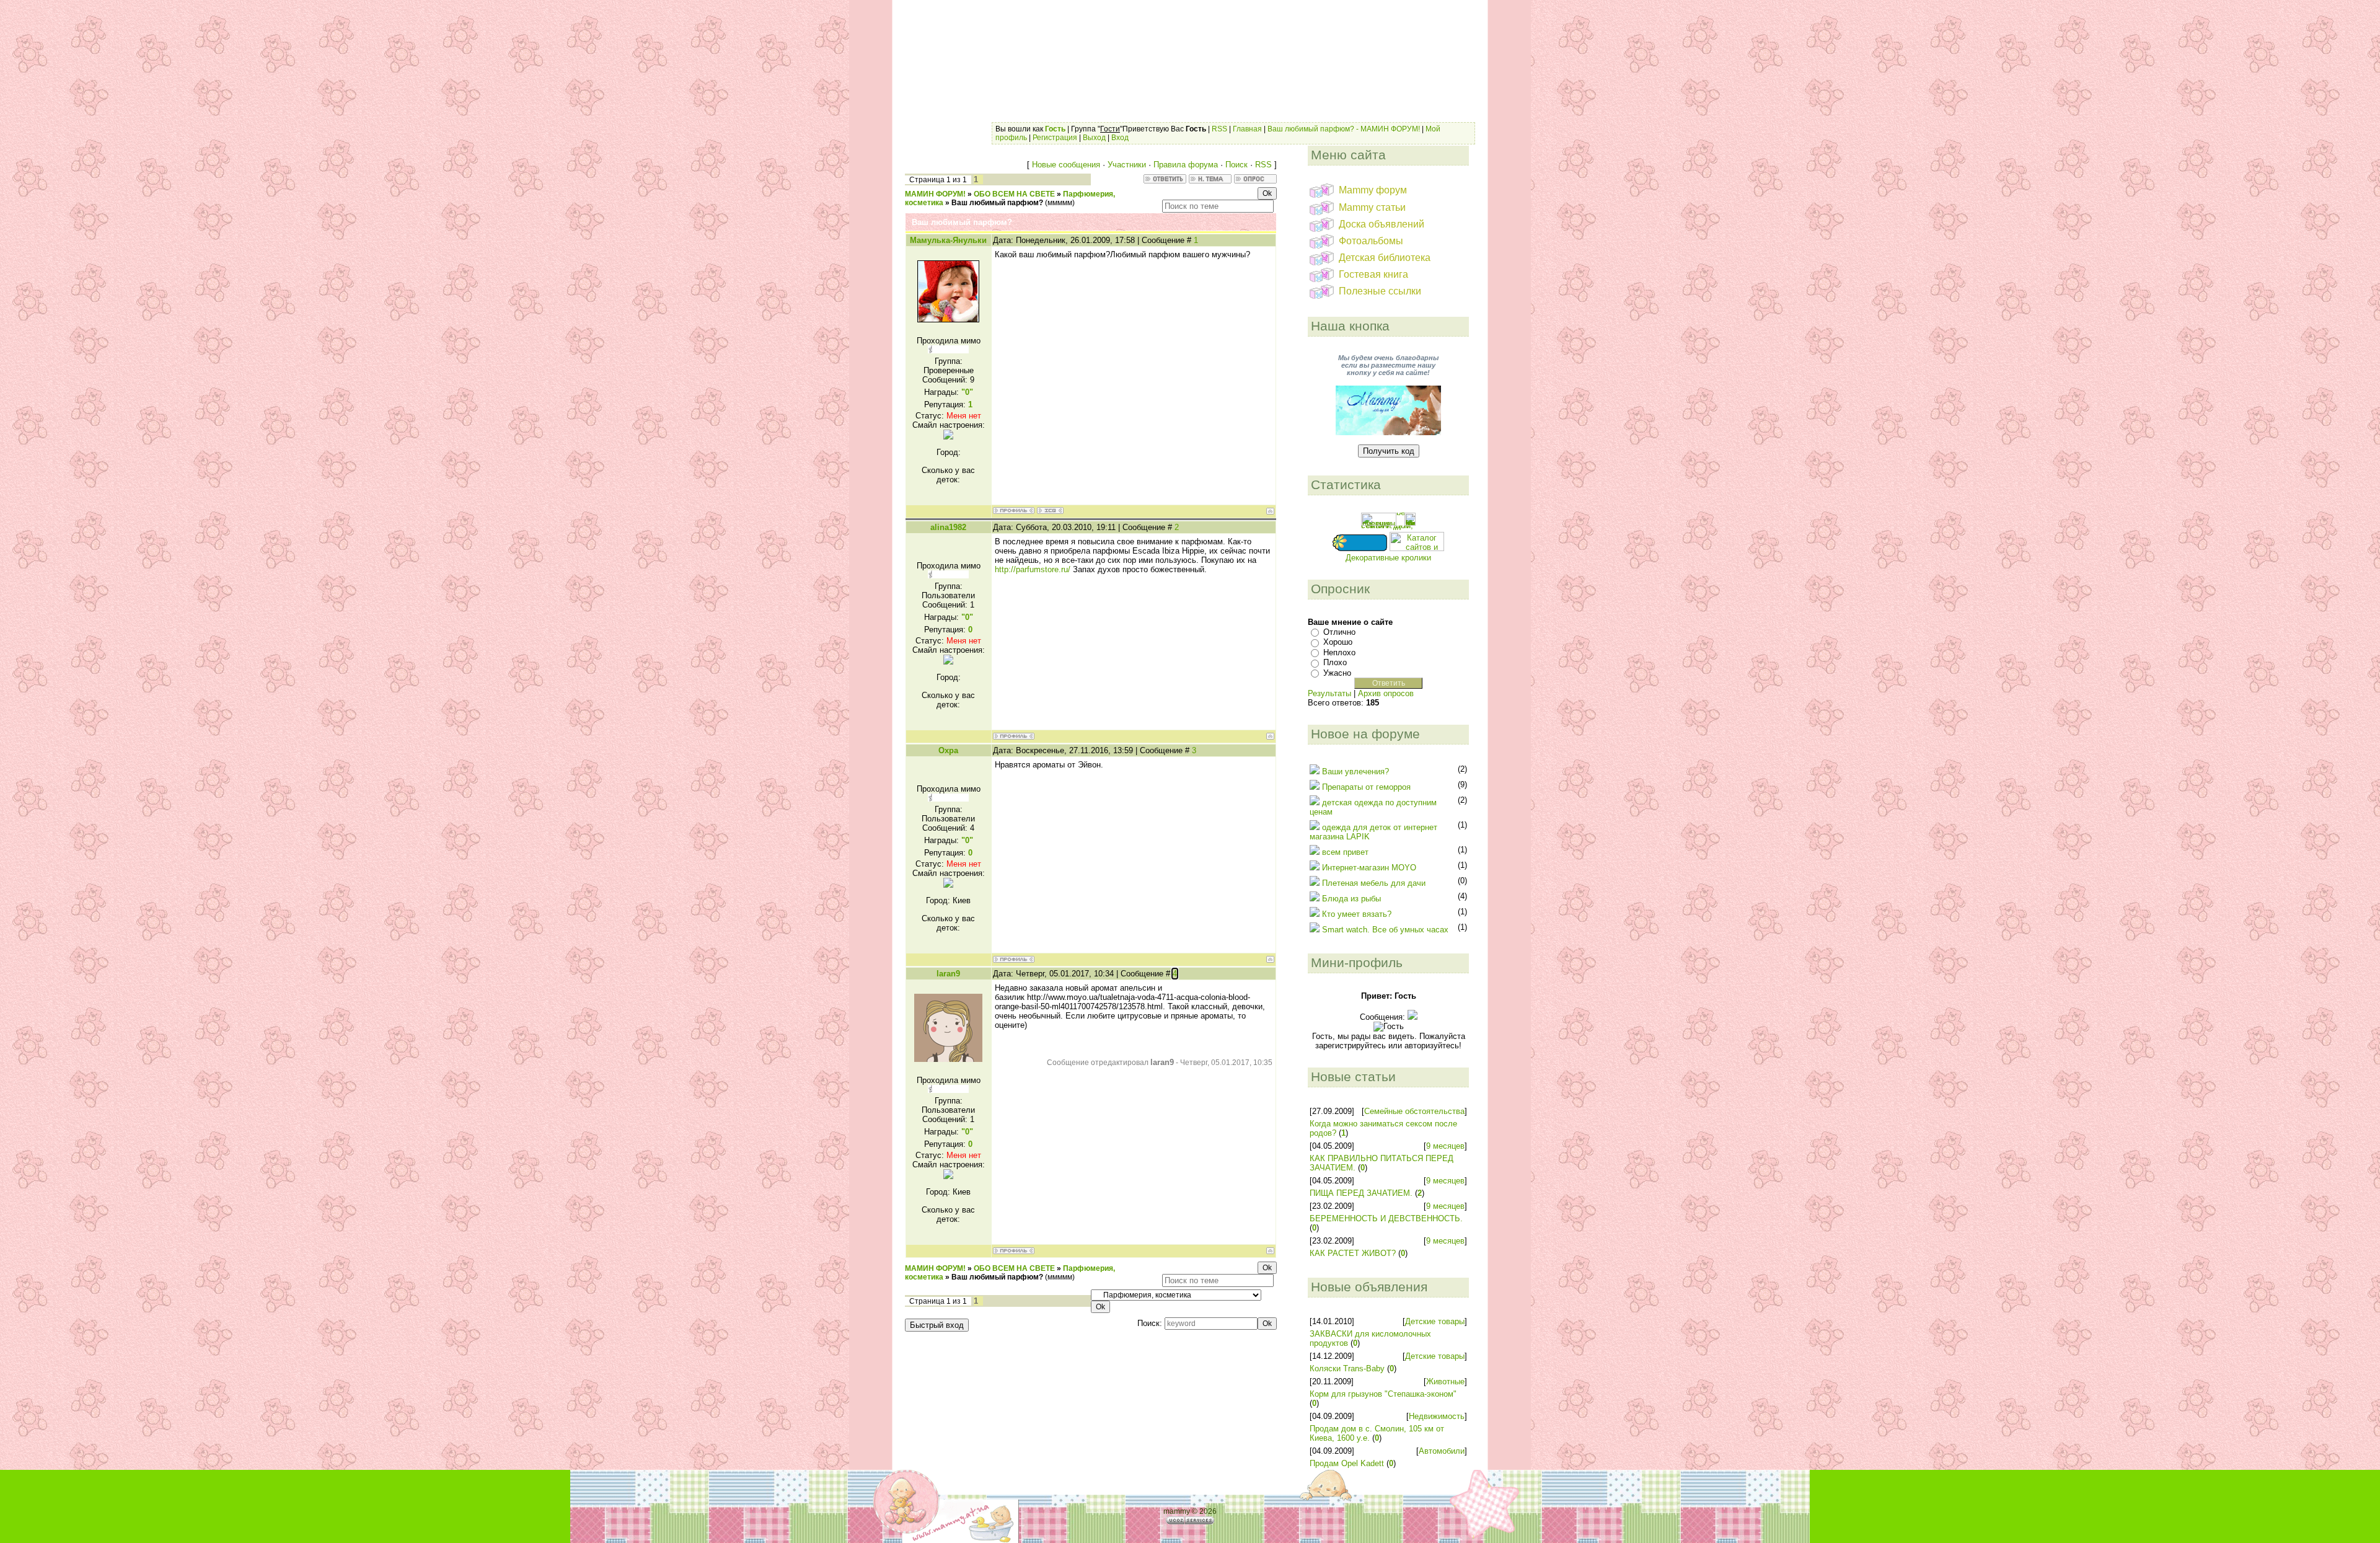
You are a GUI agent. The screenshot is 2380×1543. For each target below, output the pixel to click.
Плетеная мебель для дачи (1374, 883)
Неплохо (1339, 652)
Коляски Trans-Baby (1347, 1368)
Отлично (1339, 632)
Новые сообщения (1066, 165)
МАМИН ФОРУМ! (935, 194)
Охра (948, 750)
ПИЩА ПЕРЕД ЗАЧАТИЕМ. (1361, 1193)
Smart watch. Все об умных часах (1385, 930)
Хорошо (1338, 642)
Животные (1445, 1382)
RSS (1219, 129)
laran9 (948, 974)
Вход (1120, 138)
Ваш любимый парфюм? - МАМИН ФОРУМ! (1344, 129)
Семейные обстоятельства (1414, 1111)
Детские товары (1435, 1321)
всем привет (1345, 852)
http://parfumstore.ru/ (1034, 569)
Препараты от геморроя (1366, 787)
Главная (1247, 129)
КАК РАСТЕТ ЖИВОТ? (1353, 1253)
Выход (1094, 138)
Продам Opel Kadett (1347, 1463)
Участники (1127, 165)
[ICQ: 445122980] (1050, 511)
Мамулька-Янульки (948, 240)
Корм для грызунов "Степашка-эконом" (1383, 1394)
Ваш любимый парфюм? (997, 203)
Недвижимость (1437, 1416)
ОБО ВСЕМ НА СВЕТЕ (1014, 194)
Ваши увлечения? (1355, 771)
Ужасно (1337, 673)
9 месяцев (1445, 1146)
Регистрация (1055, 138)
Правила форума (1186, 165)
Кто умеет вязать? (1357, 914)
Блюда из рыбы (1351, 899)
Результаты (1329, 693)
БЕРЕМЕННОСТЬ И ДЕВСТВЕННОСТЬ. (1386, 1218)
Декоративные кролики (1388, 558)
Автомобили (1442, 1451)
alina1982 (948, 527)
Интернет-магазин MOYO (1369, 868)
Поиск (1236, 165)
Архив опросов (1386, 693)
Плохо (1335, 662)
